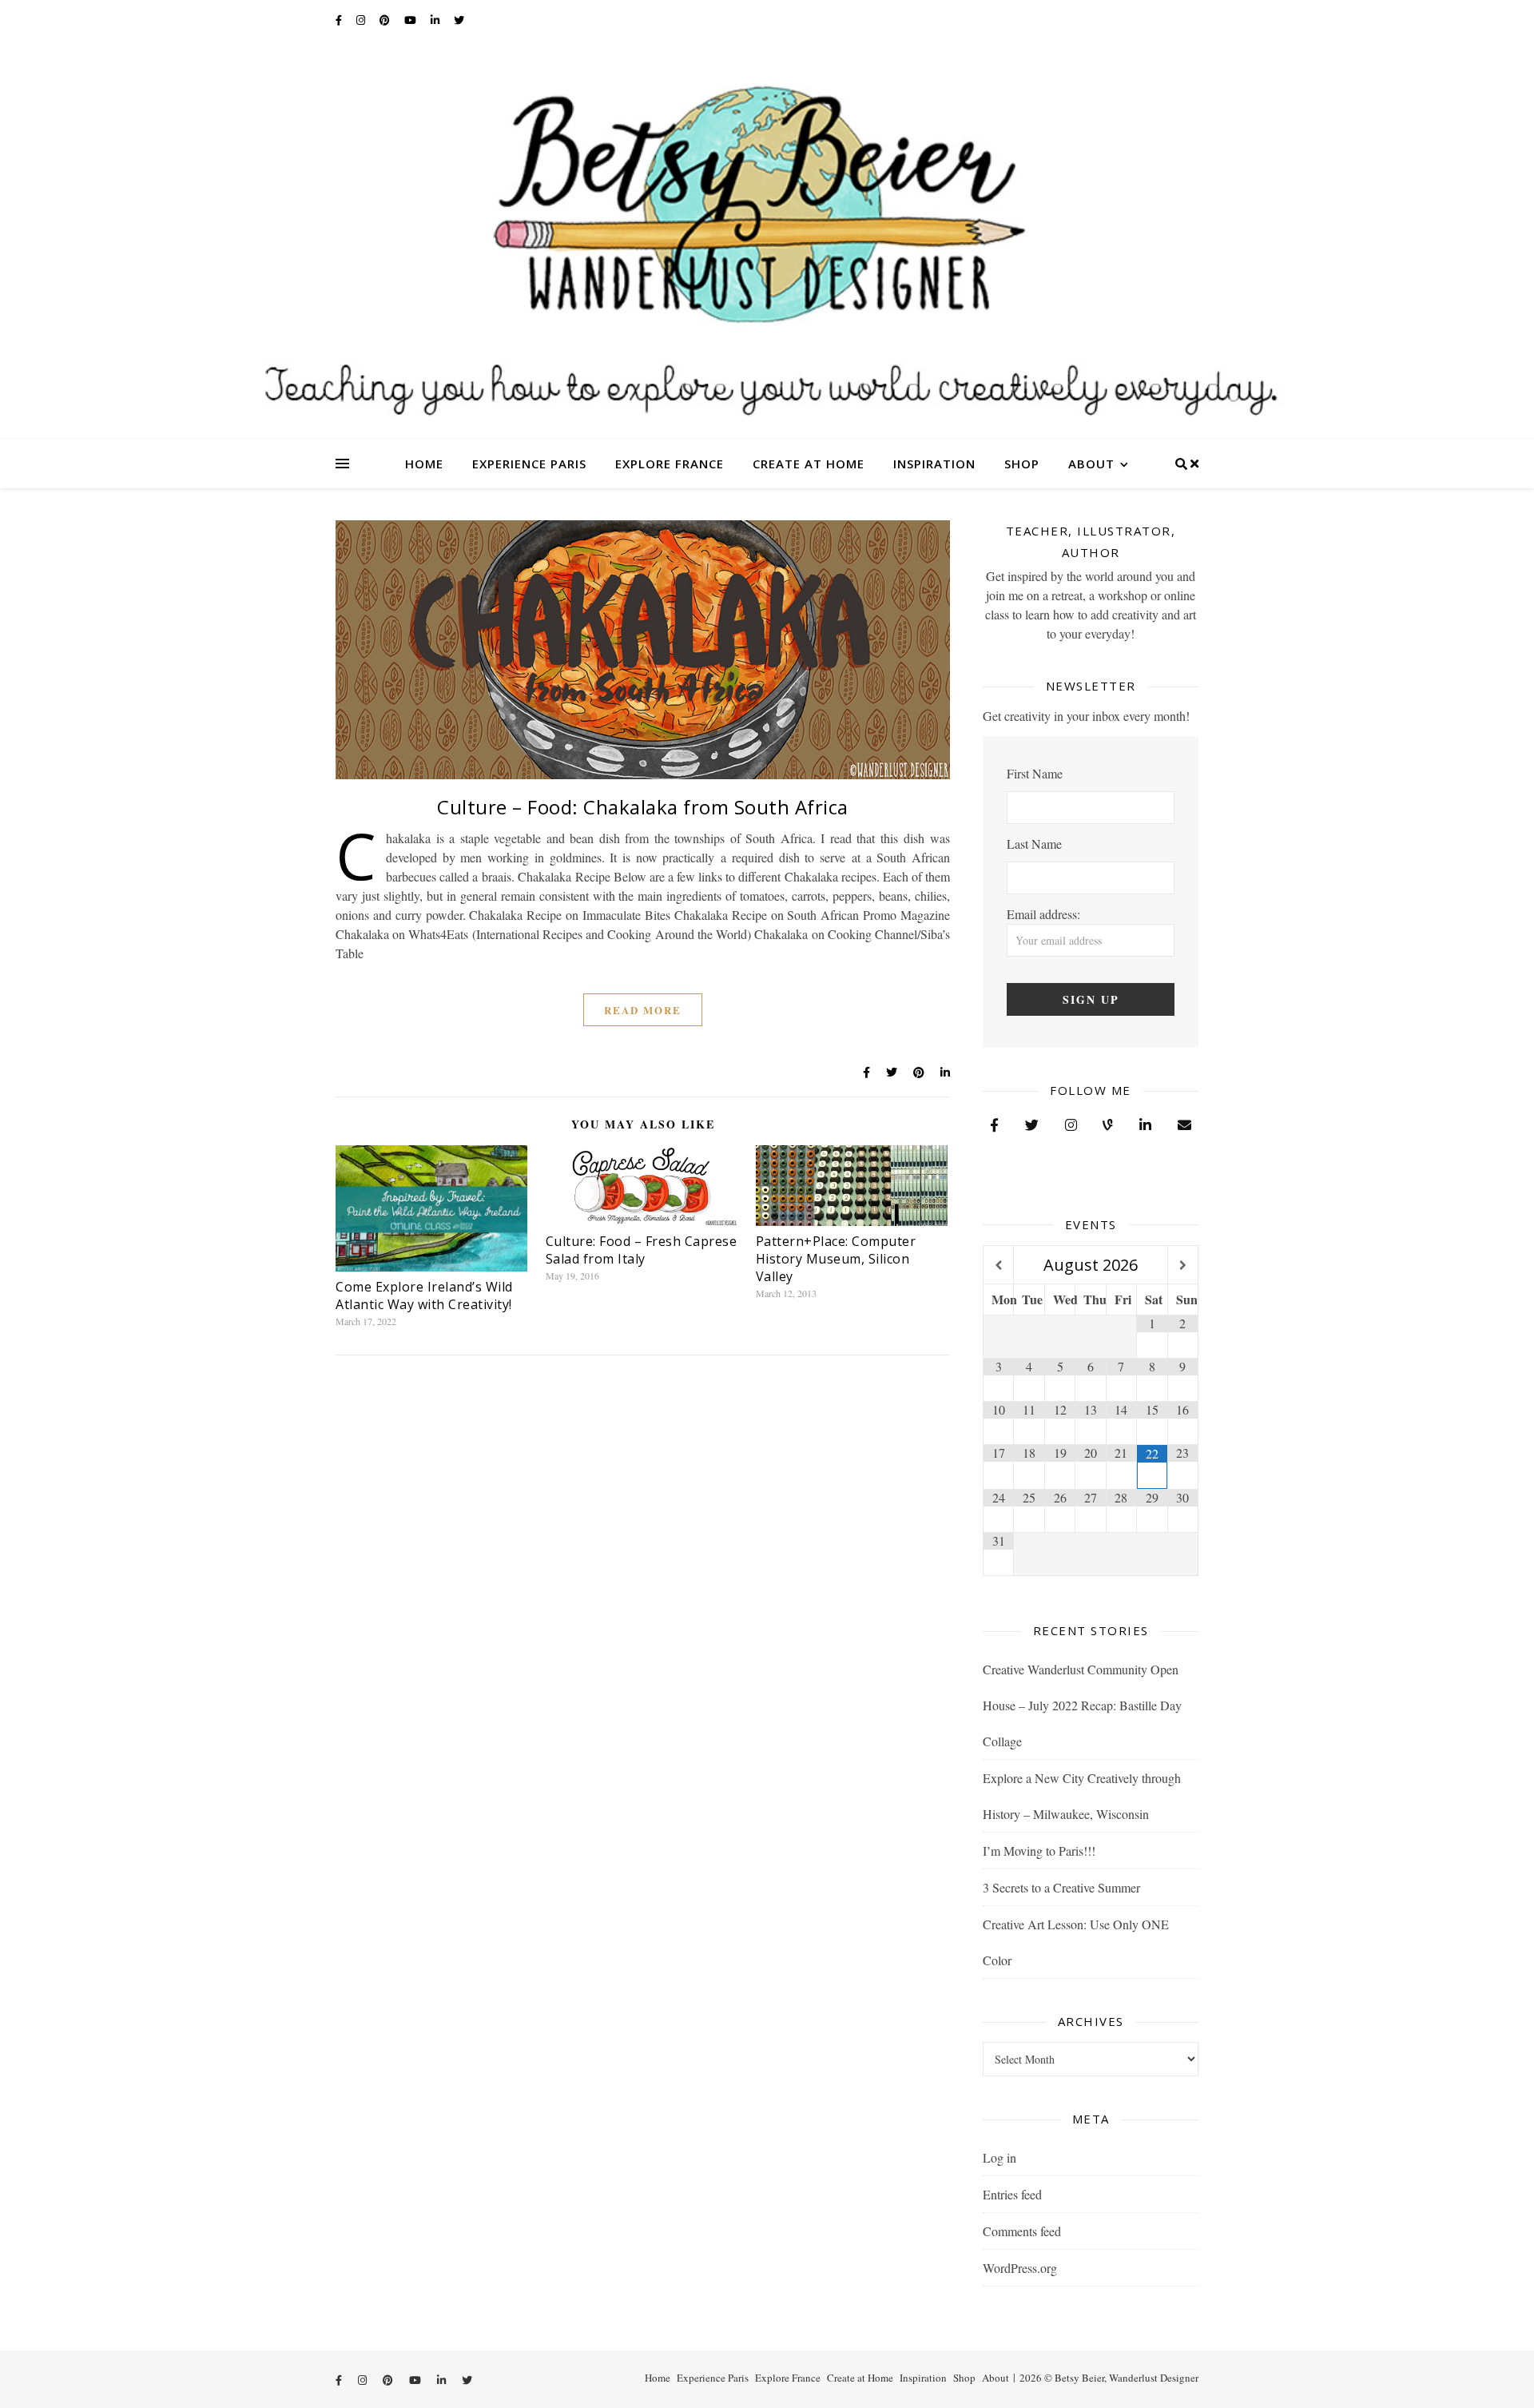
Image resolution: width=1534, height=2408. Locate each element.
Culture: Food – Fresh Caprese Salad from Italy (642, 1250)
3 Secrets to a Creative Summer (1061, 1887)
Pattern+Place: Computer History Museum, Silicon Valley (836, 1259)
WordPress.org (1020, 2268)
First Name (1035, 773)
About (1091, 464)
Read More (643, 1010)
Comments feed (1022, 2231)
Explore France (670, 464)
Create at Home (809, 464)
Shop (1022, 464)
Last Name (1034, 844)
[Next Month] (1183, 1266)
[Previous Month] (998, 1266)
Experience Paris (529, 464)
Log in (999, 2157)
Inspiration (934, 464)
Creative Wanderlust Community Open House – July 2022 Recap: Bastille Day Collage (1082, 1705)
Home (424, 464)
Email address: (1043, 914)
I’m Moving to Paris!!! (1039, 1851)
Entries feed (1012, 2194)
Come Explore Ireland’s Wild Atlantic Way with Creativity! (424, 1296)
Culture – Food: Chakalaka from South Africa (643, 807)
